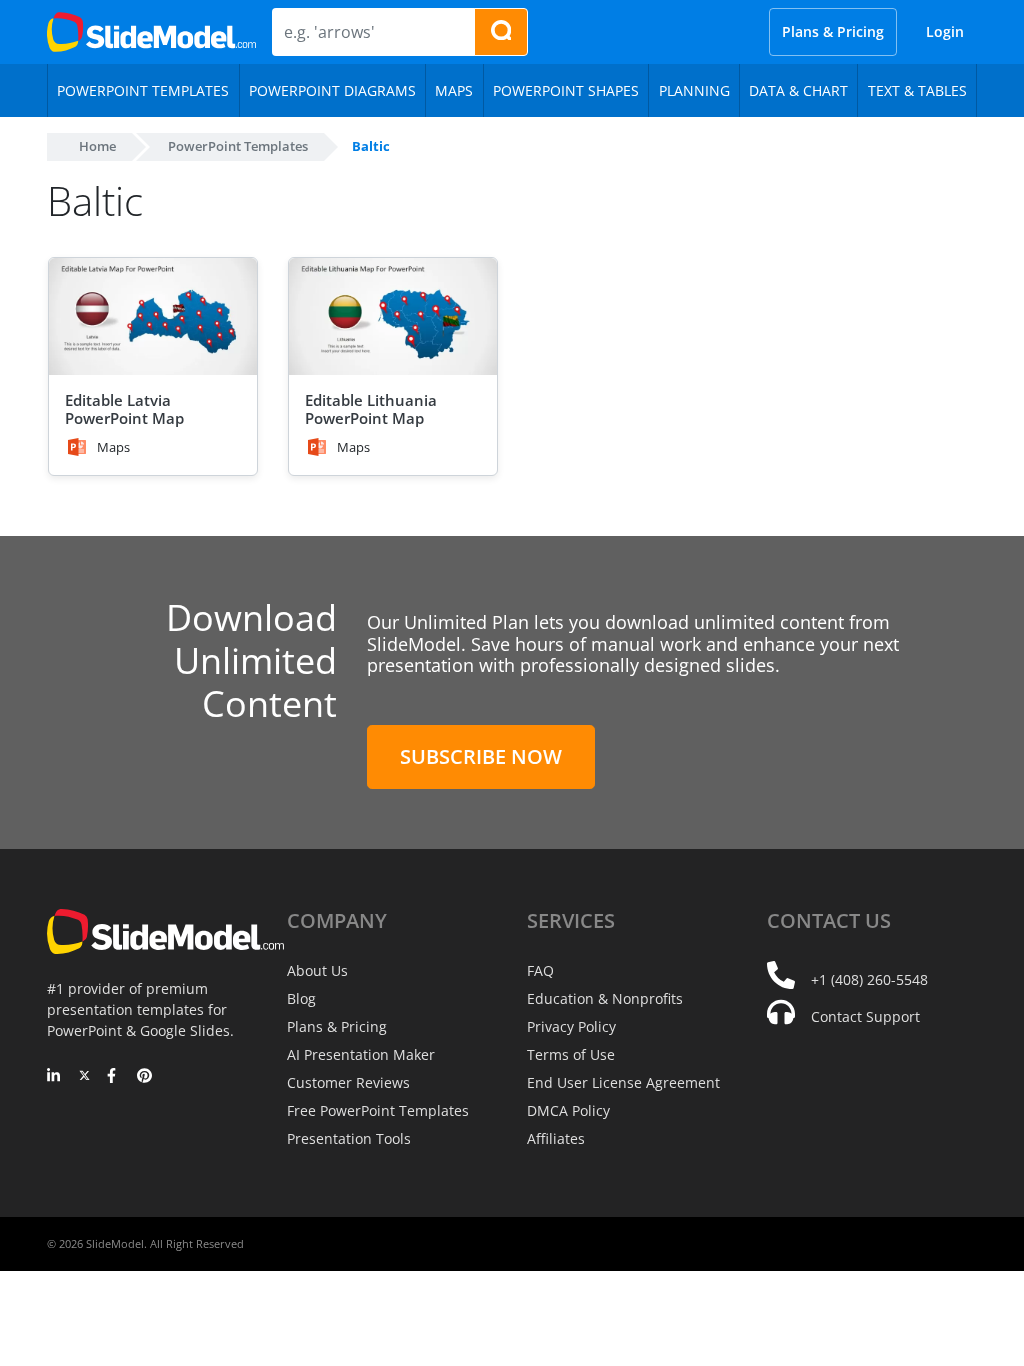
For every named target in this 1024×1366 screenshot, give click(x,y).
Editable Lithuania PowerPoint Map (371, 409)
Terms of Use (571, 1054)
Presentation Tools (349, 1138)
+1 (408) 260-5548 (869, 979)
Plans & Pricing (833, 31)
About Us (317, 970)
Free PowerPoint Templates (378, 1110)
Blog (301, 998)
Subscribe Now (481, 756)
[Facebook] (114, 1077)
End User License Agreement (623, 1082)
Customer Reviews (348, 1082)
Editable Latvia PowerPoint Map (124, 409)
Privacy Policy (571, 1026)
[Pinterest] (144, 1077)
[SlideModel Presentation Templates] (151, 32)
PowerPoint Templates (238, 146)
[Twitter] (84, 1077)
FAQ (540, 970)
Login (945, 31)
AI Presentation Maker (361, 1054)
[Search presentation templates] (501, 32)
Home (97, 146)
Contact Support (865, 1016)
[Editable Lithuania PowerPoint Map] (393, 316)
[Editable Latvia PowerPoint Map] (153, 316)
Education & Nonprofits (605, 998)
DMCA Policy (568, 1110)
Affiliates (556, 1138)
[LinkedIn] (54, 1077)
